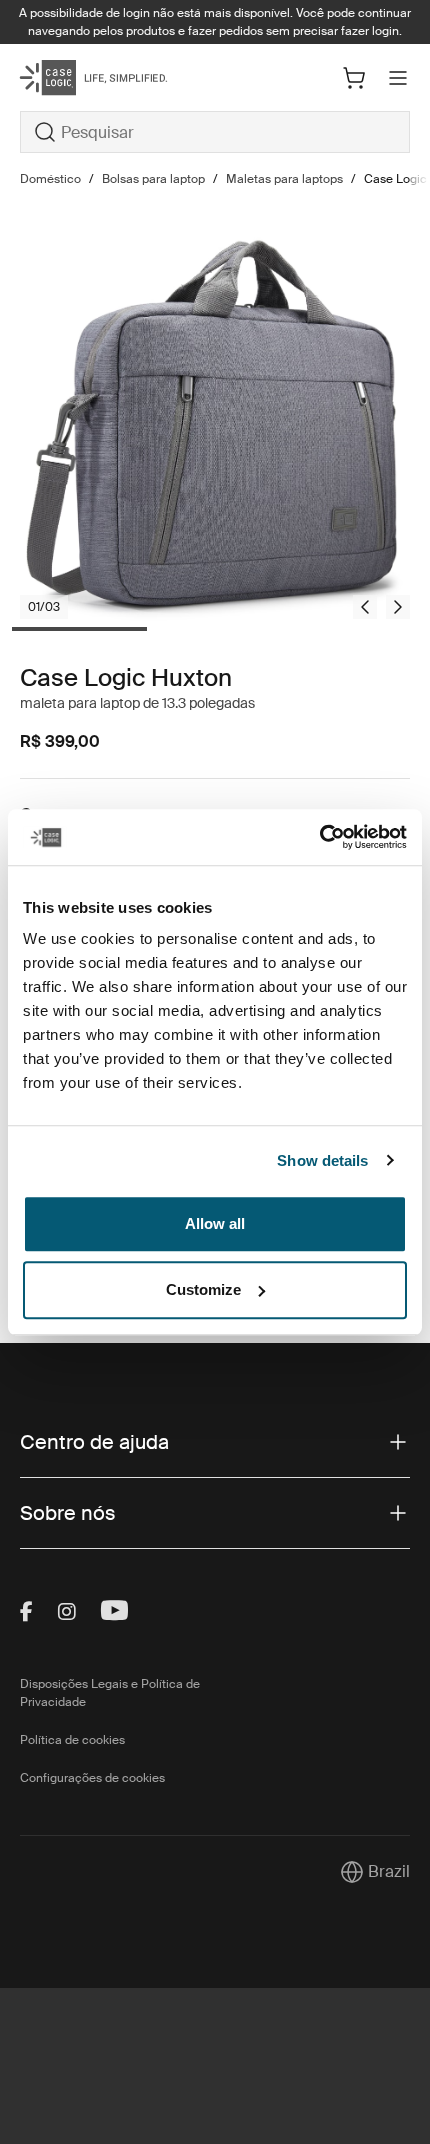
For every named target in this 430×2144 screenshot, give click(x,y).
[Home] (85, 77)
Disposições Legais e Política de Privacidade (110, 1693)
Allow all (215, 1223)
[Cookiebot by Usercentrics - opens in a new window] (319, 837)
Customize (203, 1289)
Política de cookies (72, 1740)
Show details (322, 1160)
